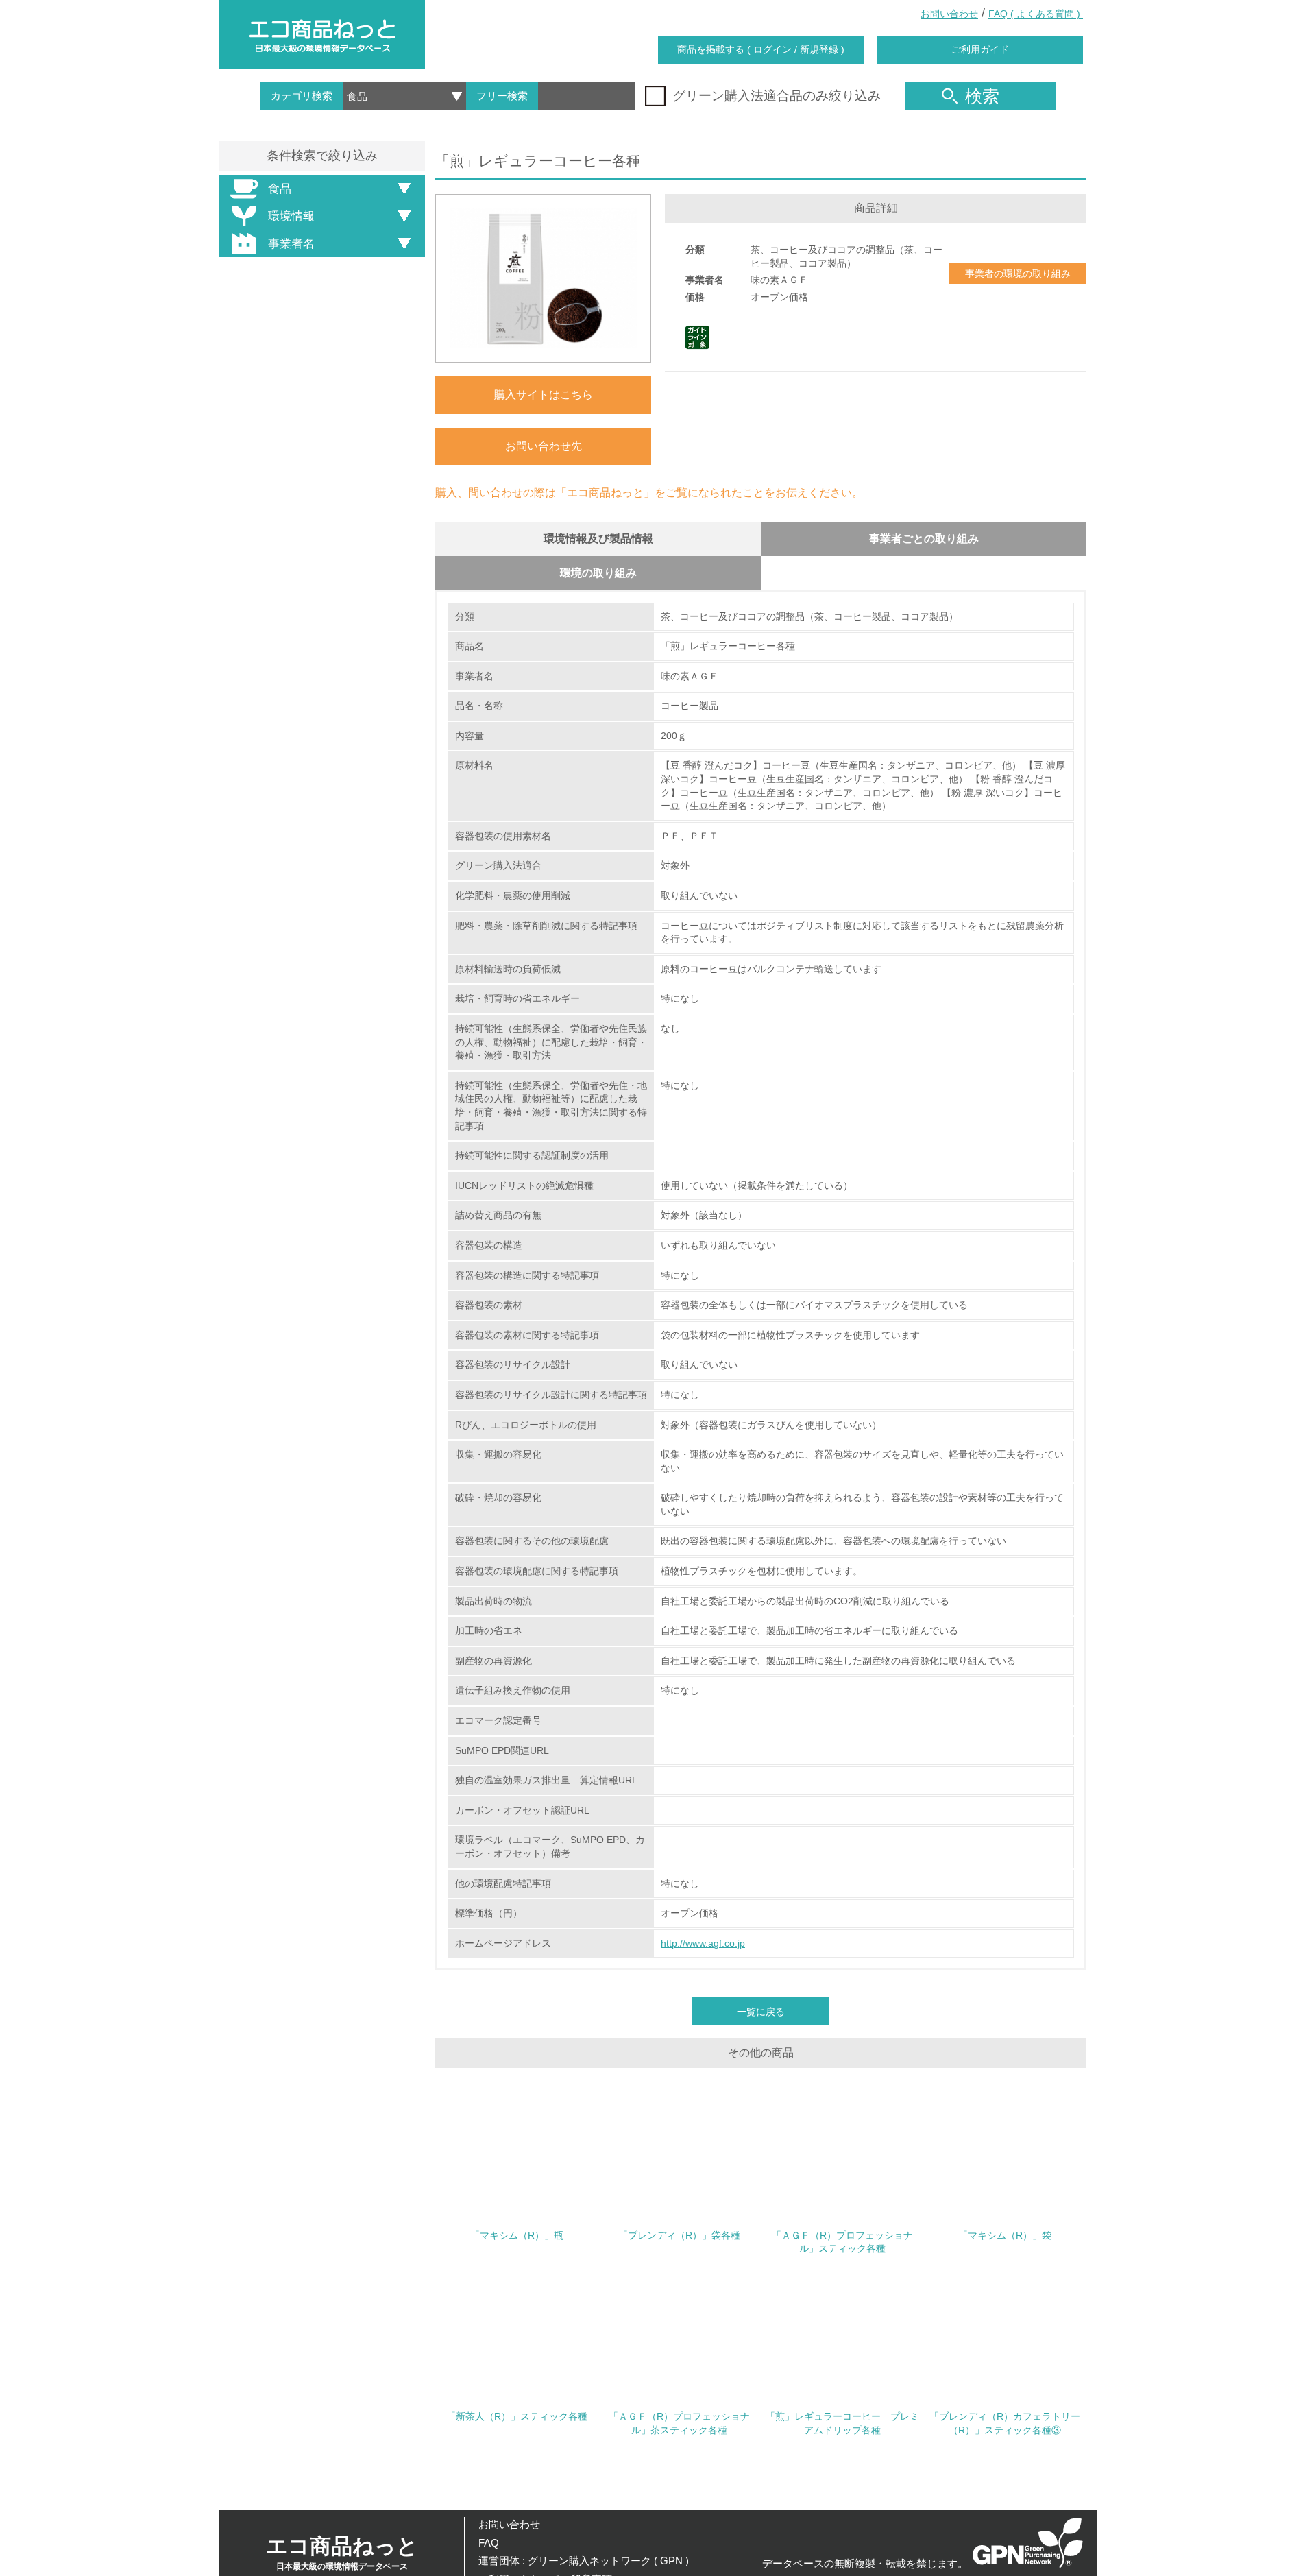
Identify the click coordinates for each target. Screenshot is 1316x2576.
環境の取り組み (598, 573)
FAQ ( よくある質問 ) (1036, 14)
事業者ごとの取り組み (924, 539)
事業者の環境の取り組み (1018, 274)
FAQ (489, 2543)
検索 (982, 96)
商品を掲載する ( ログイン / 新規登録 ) (761, 49)
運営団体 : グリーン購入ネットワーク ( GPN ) (584, 2561)
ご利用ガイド (980, 49)
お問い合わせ (949, 14)
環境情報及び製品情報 (598, 539)
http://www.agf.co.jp (703, 1943)
